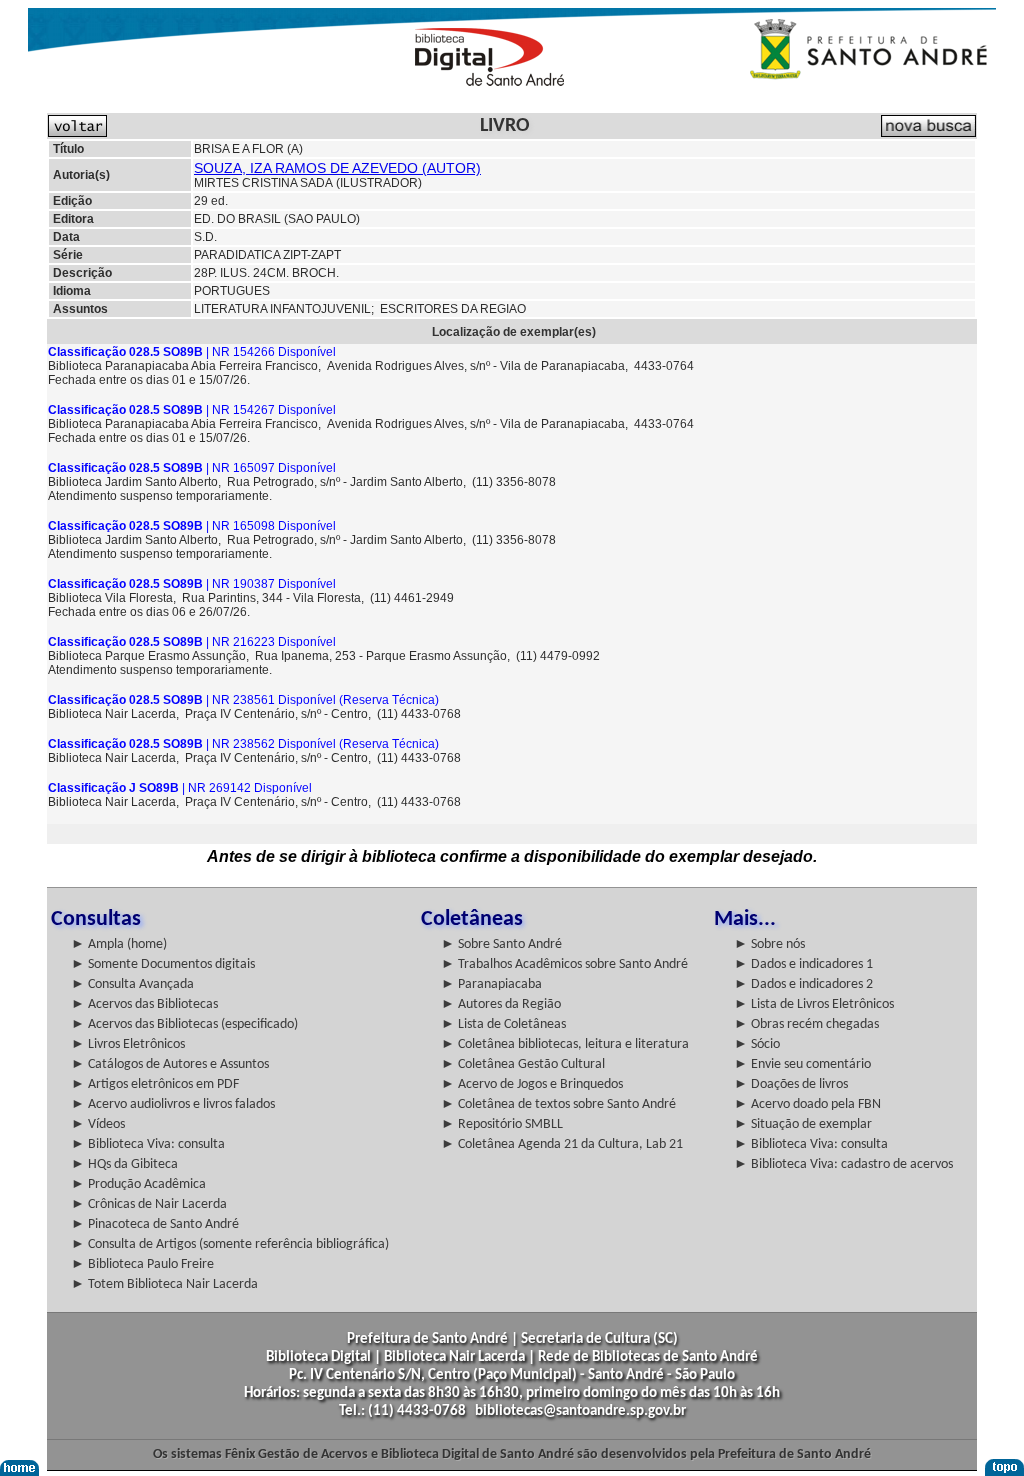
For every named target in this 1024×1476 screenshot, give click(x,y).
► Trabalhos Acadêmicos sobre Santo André (564, 964)
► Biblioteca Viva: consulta (148, 1144)
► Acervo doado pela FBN (807, 1104)
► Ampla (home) (119, 944)
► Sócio (757, 1044)
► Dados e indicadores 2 (803, 984)
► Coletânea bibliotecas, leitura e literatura (565, 1044)
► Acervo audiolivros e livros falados (173, 1104)
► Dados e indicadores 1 (803, 964)
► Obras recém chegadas (806, 1024)
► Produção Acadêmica (138, 1184)
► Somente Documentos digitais (163, 964)
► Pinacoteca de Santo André (155, 1224)
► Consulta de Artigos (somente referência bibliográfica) (230, 1244)
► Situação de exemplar (803, 1124)
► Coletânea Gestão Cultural (523, 1064)
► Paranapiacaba (491, 984)
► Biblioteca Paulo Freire (142, 1264)
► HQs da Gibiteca (124, 1164)
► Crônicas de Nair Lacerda (149, 1204)
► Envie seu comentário (802, 1064)
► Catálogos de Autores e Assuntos (170, 1064)
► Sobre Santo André (501, 944)
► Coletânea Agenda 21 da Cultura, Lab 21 (562, 1144)
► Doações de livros (791, 1084)
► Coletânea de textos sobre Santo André (558, 1104)
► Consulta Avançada (132, 984)
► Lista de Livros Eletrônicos (814, 1004)
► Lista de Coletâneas (503, 1024)
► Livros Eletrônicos (128, 1044)
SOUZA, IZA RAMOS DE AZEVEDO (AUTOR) (337, 168)
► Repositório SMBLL (502, 1124)
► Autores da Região (501, 1004)
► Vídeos (98, 1124)
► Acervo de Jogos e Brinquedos (532, 1084)
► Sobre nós (769, 944)
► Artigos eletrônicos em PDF (155, 1084)
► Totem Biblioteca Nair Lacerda (164, 1284)
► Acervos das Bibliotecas (144, 1004)
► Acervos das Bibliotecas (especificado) (184, 1024)
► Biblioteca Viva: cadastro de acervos (843, 1164)
